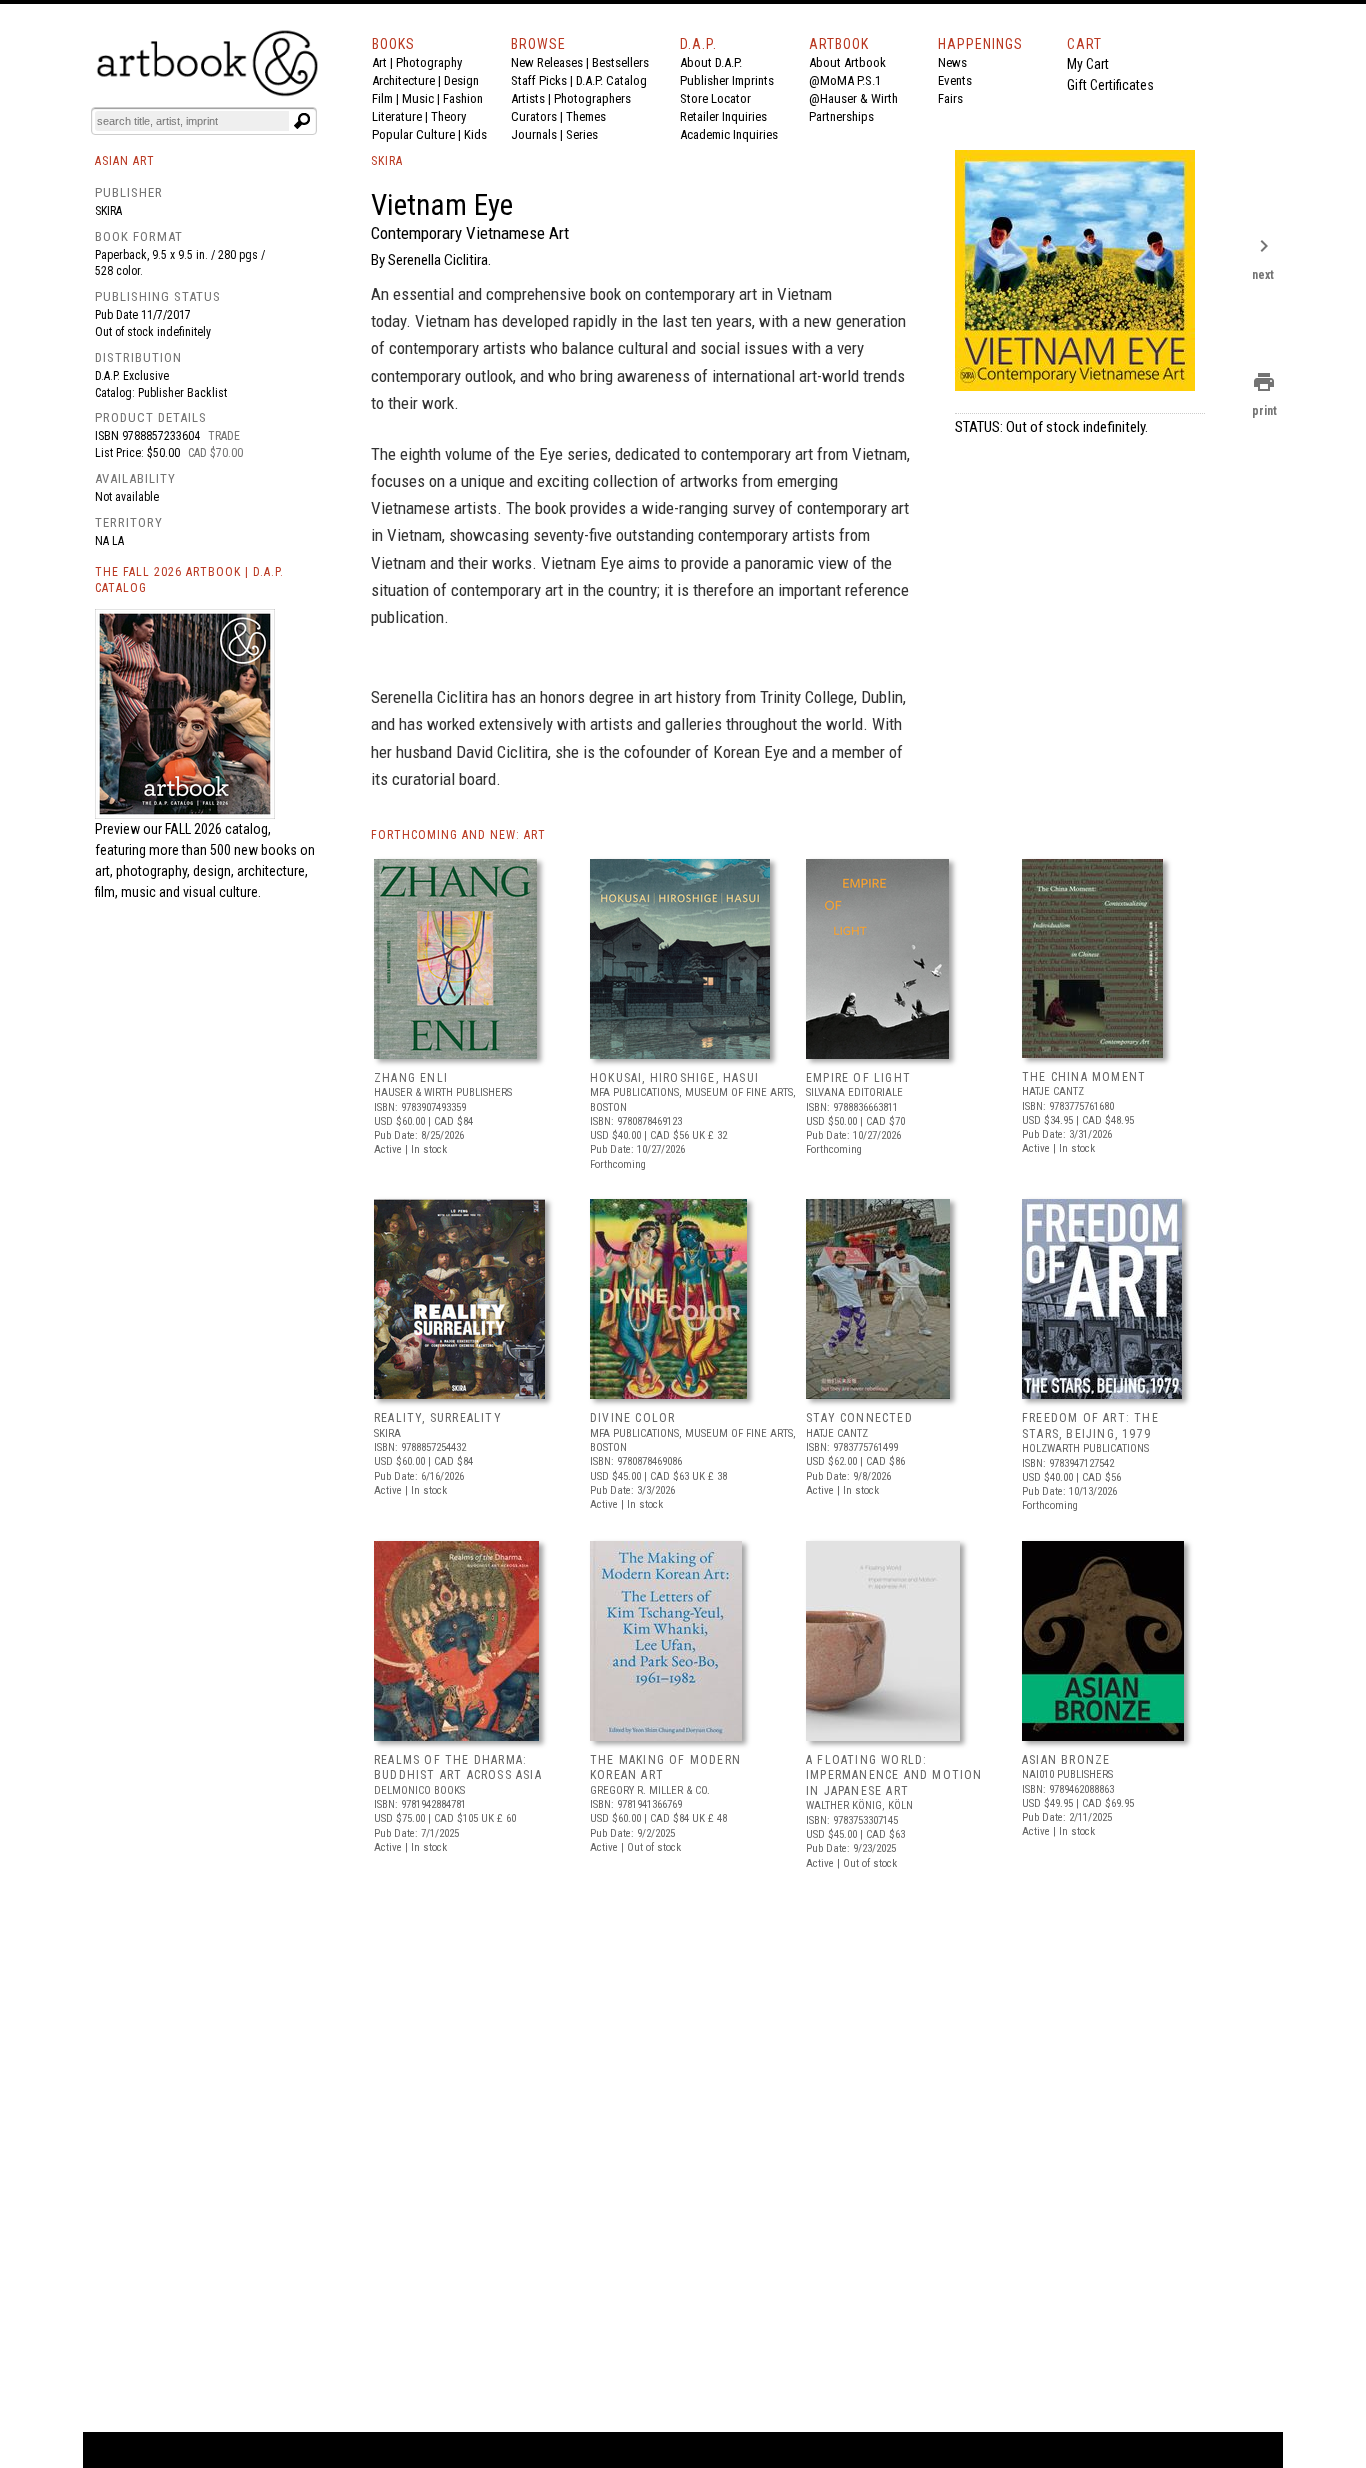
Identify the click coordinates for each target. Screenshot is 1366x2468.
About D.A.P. (711, 62)
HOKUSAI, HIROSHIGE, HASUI (674, 1078)
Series (582, 134)
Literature (397, 116)
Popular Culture (413, 134)
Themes (586, 116)
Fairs (950, 98)
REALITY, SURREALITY (438, 1418)
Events (955, 80)
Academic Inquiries (729, 134)
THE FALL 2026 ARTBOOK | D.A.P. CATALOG (189, 580)
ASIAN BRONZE (1066, 1760)
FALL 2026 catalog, (218, 829)
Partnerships (841, 116)
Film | (387, 98)
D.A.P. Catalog (611, 80)
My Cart (1088, 64)
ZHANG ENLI (411, 1078)
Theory (448, 116)
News (952, 62)
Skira (108, 211)
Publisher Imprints (727, 80)
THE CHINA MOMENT (1084, 1077)
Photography (429, 62)
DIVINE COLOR (632, 1418)
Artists (528, 98)
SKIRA (387, 161)
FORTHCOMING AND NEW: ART (458, 835)
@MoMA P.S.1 (845, 80)
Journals (534, 134)
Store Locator (715, 98)
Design (461, 80)
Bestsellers (620, 62)
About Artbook (847, 62)
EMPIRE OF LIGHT (858, 1078)
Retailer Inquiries (723, 116)
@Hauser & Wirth (853, 98)
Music (418, 98)
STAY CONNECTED (859, 1418)
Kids (475, 134)
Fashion (463, 98)
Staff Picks (539, 80)
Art (379, 62)
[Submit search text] (302, 121)
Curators (534, 116)
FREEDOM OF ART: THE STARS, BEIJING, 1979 (1090, 1426)
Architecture (403, 80)
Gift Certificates (1110, 85)
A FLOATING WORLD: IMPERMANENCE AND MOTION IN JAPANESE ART (894, 1775)
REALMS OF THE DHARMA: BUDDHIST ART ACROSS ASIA (458, 1768)
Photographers (592, 98)
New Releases (547, 62)
